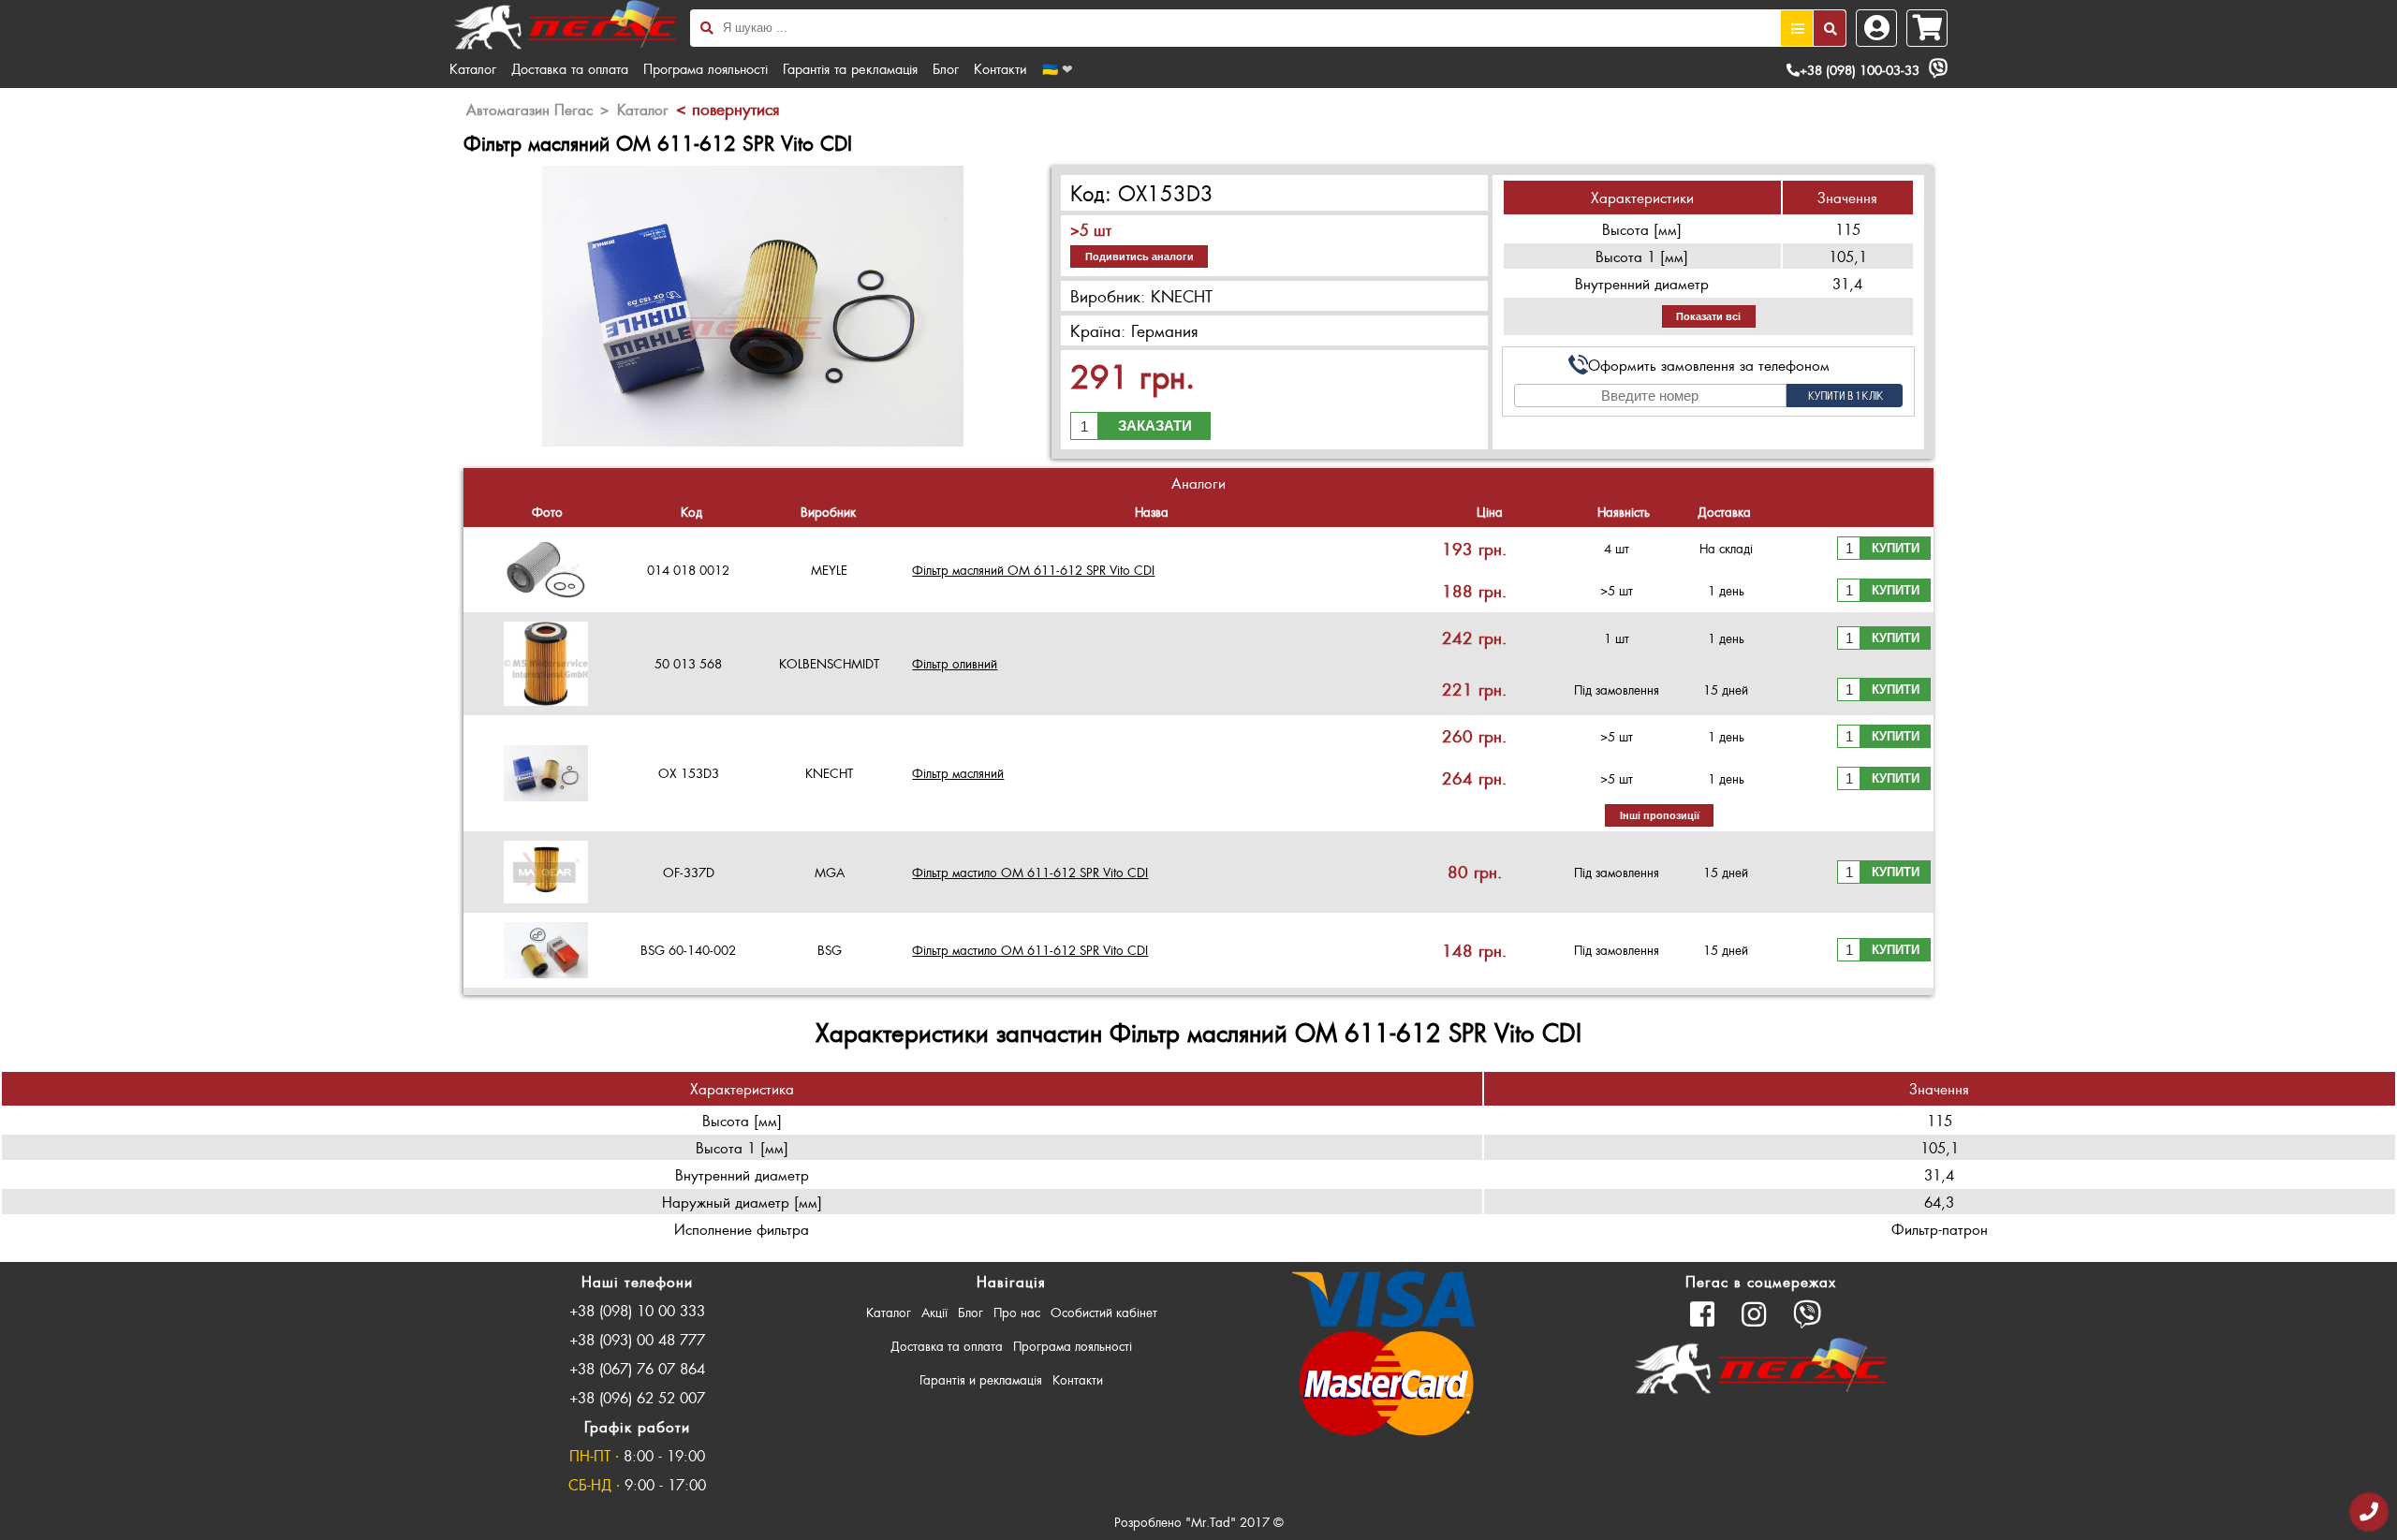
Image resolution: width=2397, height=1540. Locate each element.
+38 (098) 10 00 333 (637, 1310)
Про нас (1017, 1312)
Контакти (1000, 68)
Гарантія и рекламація (981, 1379)
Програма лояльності (706, 68)
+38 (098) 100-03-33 (1860, 70)
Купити (1896, 548)
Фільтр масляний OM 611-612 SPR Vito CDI (1033, 570)
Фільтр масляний (958, 773)
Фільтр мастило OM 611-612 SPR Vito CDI (1030, 872)
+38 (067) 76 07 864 (637, 1368)
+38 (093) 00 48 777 (637, 1339)
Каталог (473, 68)
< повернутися (728, 109)
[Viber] (1938, 68)
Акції (934, 1312)
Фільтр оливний (955, 663)
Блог (946, 68)
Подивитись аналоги (1140, 257)
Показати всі (1708, 316)
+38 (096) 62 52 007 (637, 1397)
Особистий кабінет (1104, 1312)
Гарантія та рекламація (850, 68)
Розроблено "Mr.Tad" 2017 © (1199, 1522)
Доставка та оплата (570, 68)
